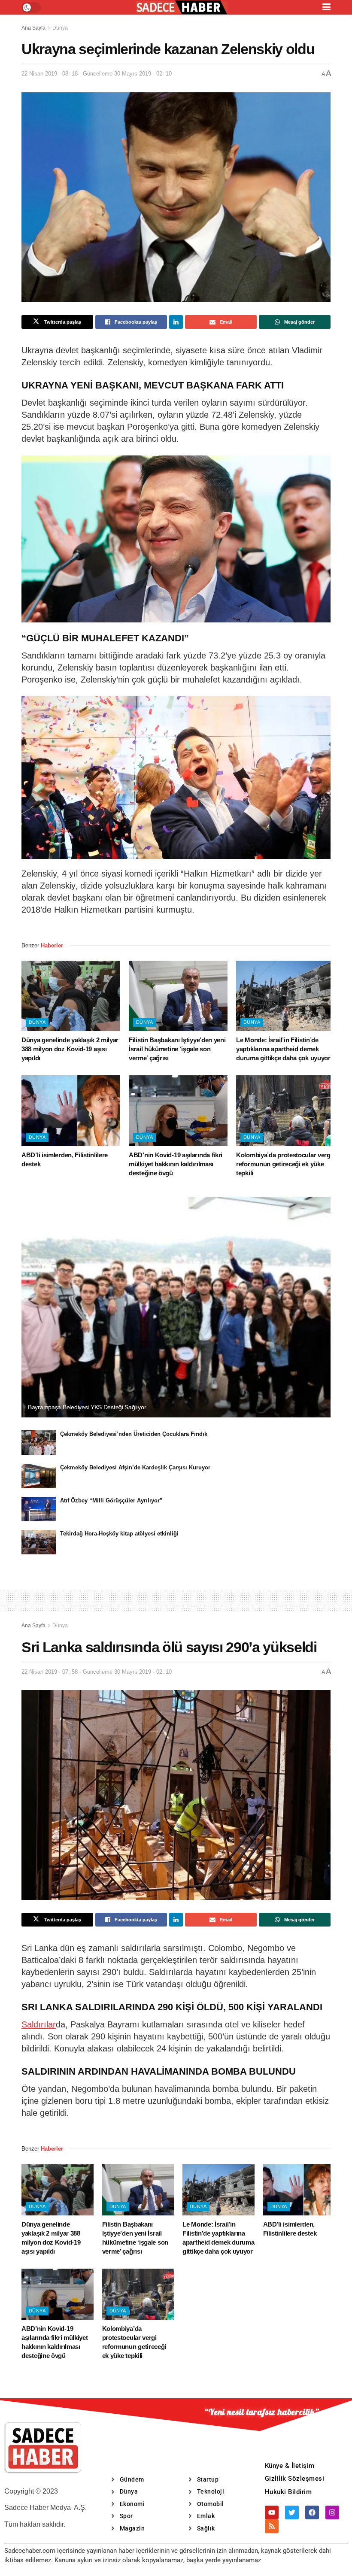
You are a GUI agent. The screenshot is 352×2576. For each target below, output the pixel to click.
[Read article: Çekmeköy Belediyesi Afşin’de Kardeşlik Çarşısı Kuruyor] (39, 1476)
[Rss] (272, 2526)
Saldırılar (39, 2024)
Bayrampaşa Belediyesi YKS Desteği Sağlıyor (87, 1407)
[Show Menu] (326, 7)
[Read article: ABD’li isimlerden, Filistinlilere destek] (71, 1111)
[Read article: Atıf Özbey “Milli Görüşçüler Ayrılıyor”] (39, 1509)
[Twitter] (292, 2512)
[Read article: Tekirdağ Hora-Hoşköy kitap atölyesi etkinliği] (39, 1542)
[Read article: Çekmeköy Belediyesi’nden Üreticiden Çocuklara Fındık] (39, 1443)
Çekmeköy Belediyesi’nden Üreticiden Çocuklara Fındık (134, 1434)
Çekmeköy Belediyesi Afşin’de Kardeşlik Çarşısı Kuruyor (135, 1467)
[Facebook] (312, 2512)
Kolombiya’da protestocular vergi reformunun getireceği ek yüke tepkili (284, 1164)
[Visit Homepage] (182, 8)
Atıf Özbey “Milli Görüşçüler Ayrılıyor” (111, 1500)
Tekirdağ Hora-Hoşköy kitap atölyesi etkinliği (119, 1534)
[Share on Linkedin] (176, 322)
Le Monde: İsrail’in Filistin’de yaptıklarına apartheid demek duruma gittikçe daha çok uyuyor (283, 1049)
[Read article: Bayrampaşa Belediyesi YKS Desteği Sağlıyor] (176, 1307)
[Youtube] (272, 2512)
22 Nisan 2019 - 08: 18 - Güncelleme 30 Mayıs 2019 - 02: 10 (97, 74)
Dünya (60, 28)
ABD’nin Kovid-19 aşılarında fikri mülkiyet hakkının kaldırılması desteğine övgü (176, 1164)
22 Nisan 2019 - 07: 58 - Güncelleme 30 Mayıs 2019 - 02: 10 (97, 1672)
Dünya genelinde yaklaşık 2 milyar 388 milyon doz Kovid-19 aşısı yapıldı (70, 1049)
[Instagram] (332, 2512)
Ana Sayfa (33, 28)
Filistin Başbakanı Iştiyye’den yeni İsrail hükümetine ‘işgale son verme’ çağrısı (177, 1049)
